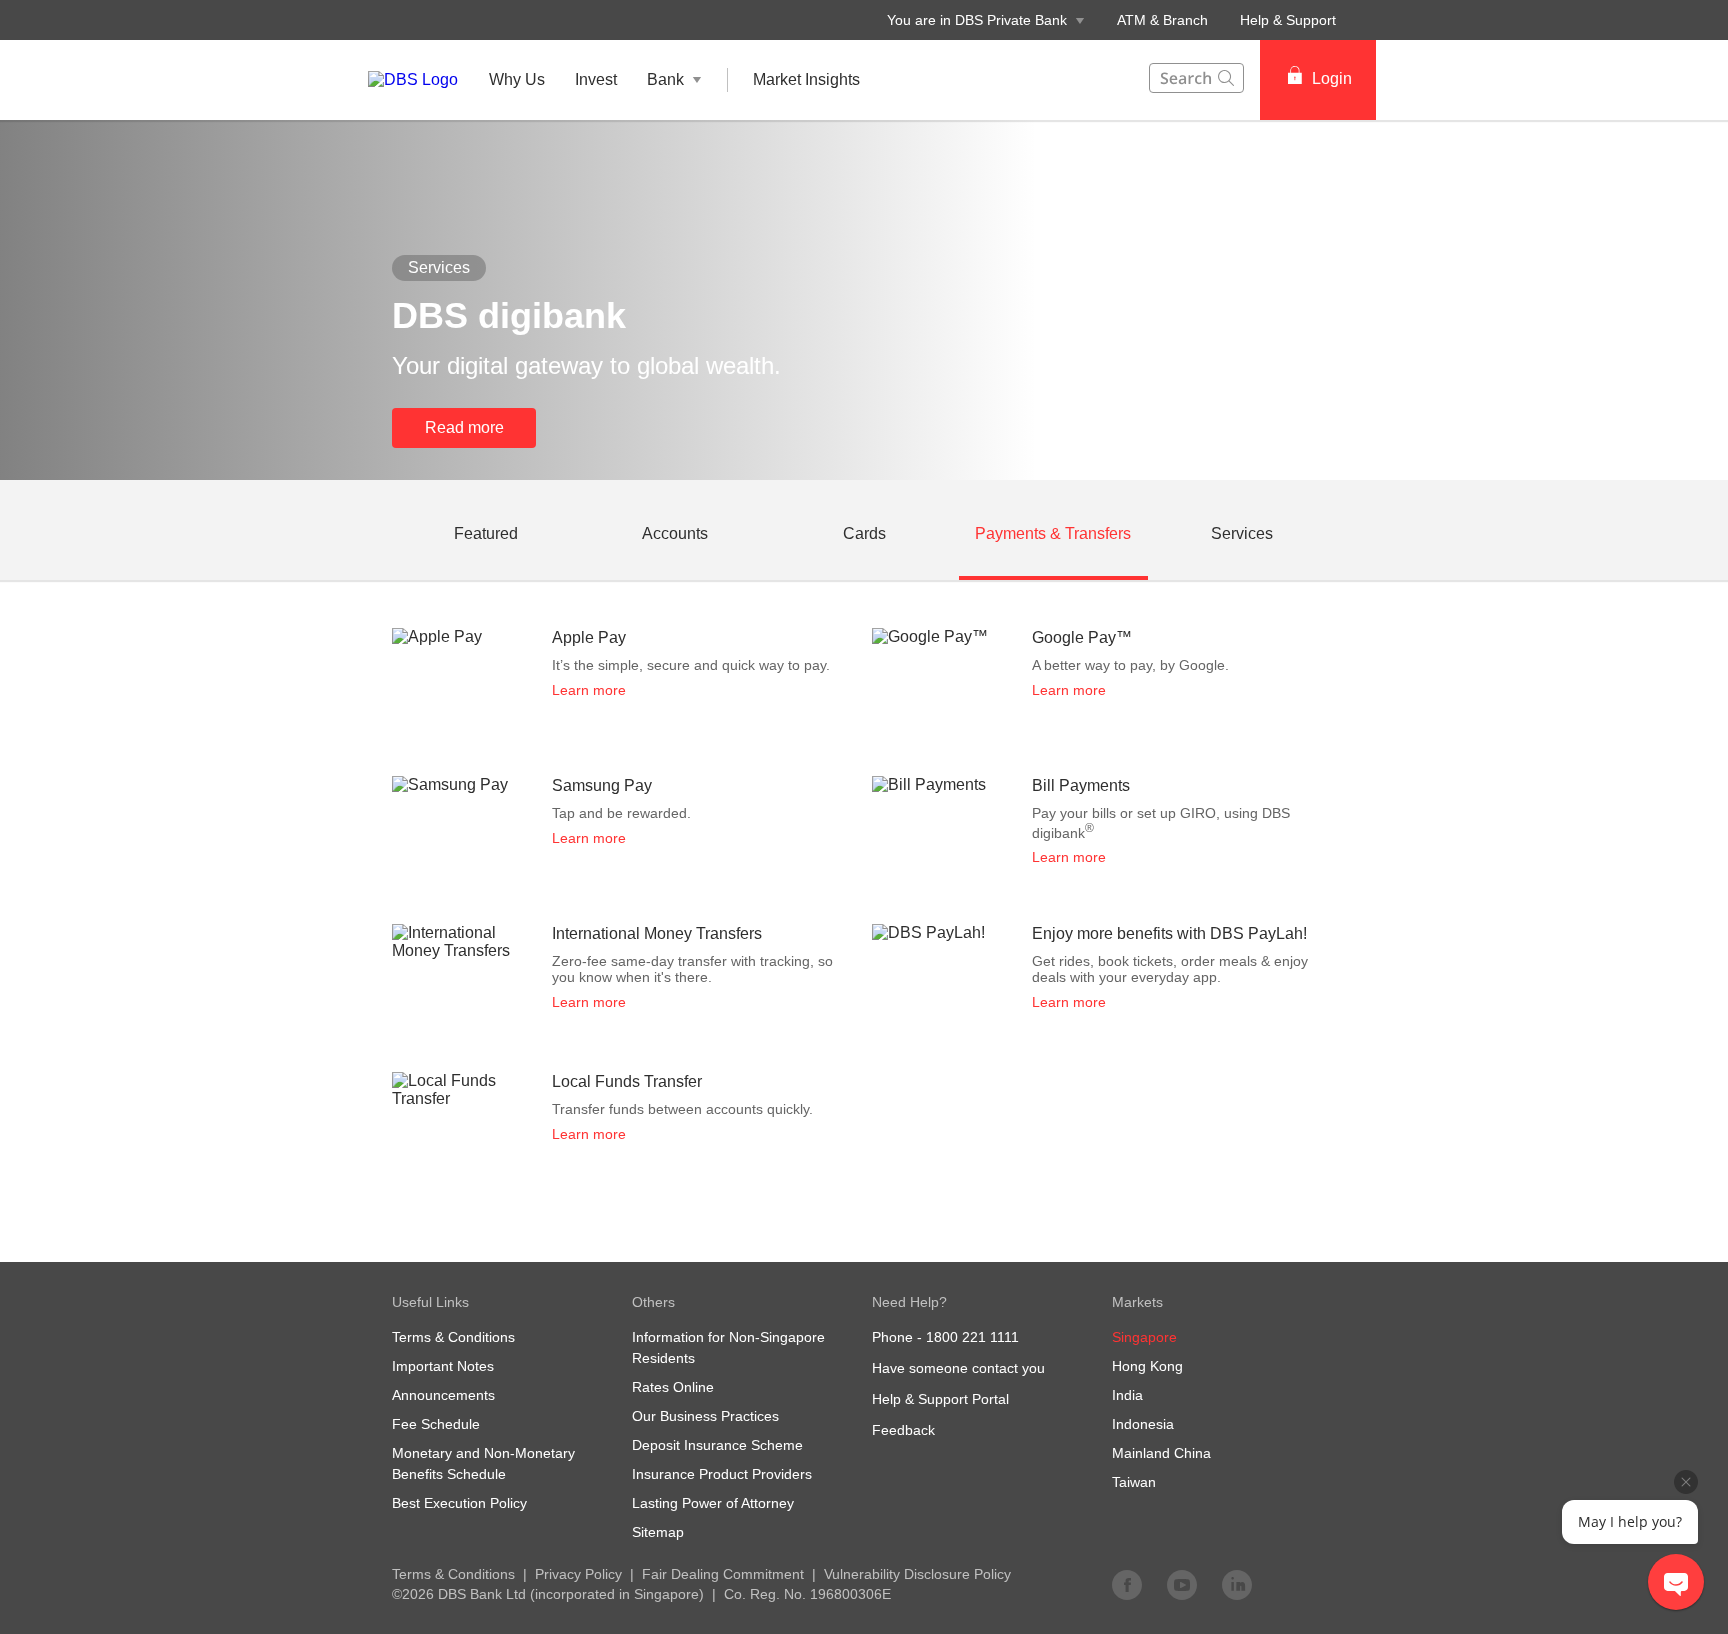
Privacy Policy (578, 1574)
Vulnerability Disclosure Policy (917, 1574)
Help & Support (1288, 20)
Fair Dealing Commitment (723, 1574)
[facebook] (1127, 1584)
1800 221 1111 (972, 1337)
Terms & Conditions (453, 1574)
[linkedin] (1237, 1584)
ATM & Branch (1162, 20)
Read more (464, 427)
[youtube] (1182, 1584)
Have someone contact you (958, 1368)
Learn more (589, 690)
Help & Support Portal (940, 1399)
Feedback (903, 1430)
